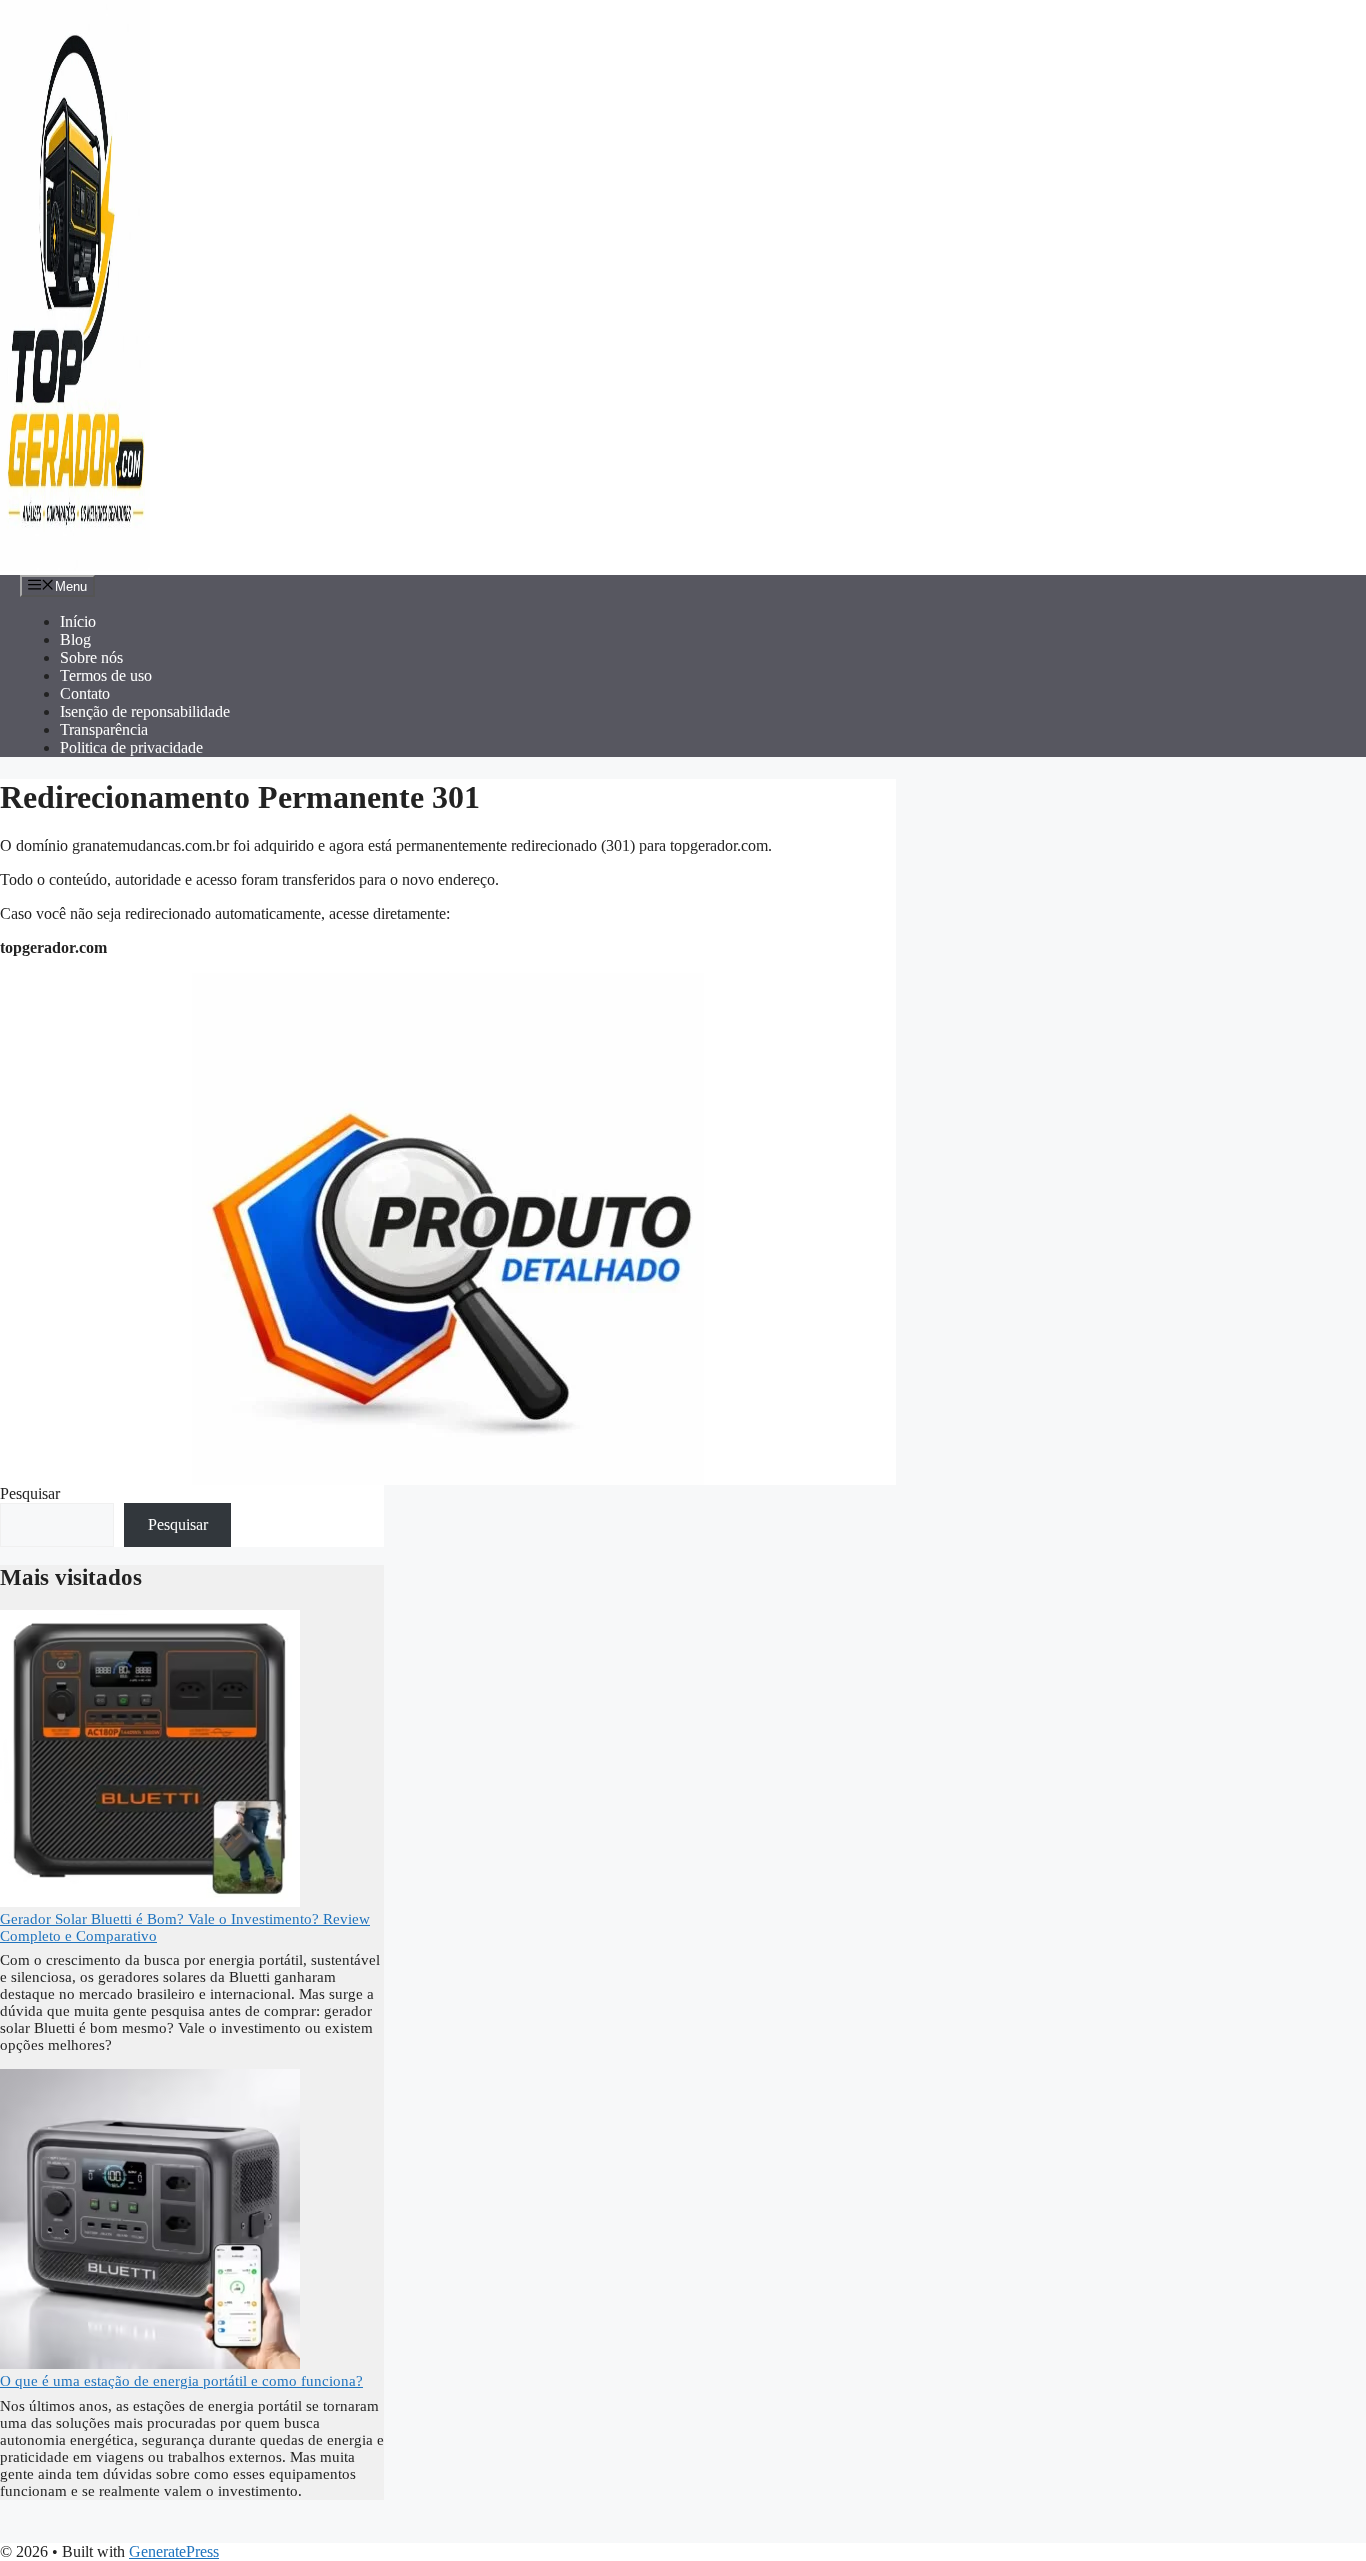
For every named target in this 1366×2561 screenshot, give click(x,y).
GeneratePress (174, 2551)
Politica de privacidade (131, 747)
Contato (85, 693)
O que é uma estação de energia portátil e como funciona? (181, 2381)
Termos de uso (106, 675)
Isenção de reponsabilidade (145, 711)
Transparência (104, 729)
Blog (75, 639)
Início (78, 621)
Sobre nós (91, 657)
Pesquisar (30, 1493)
